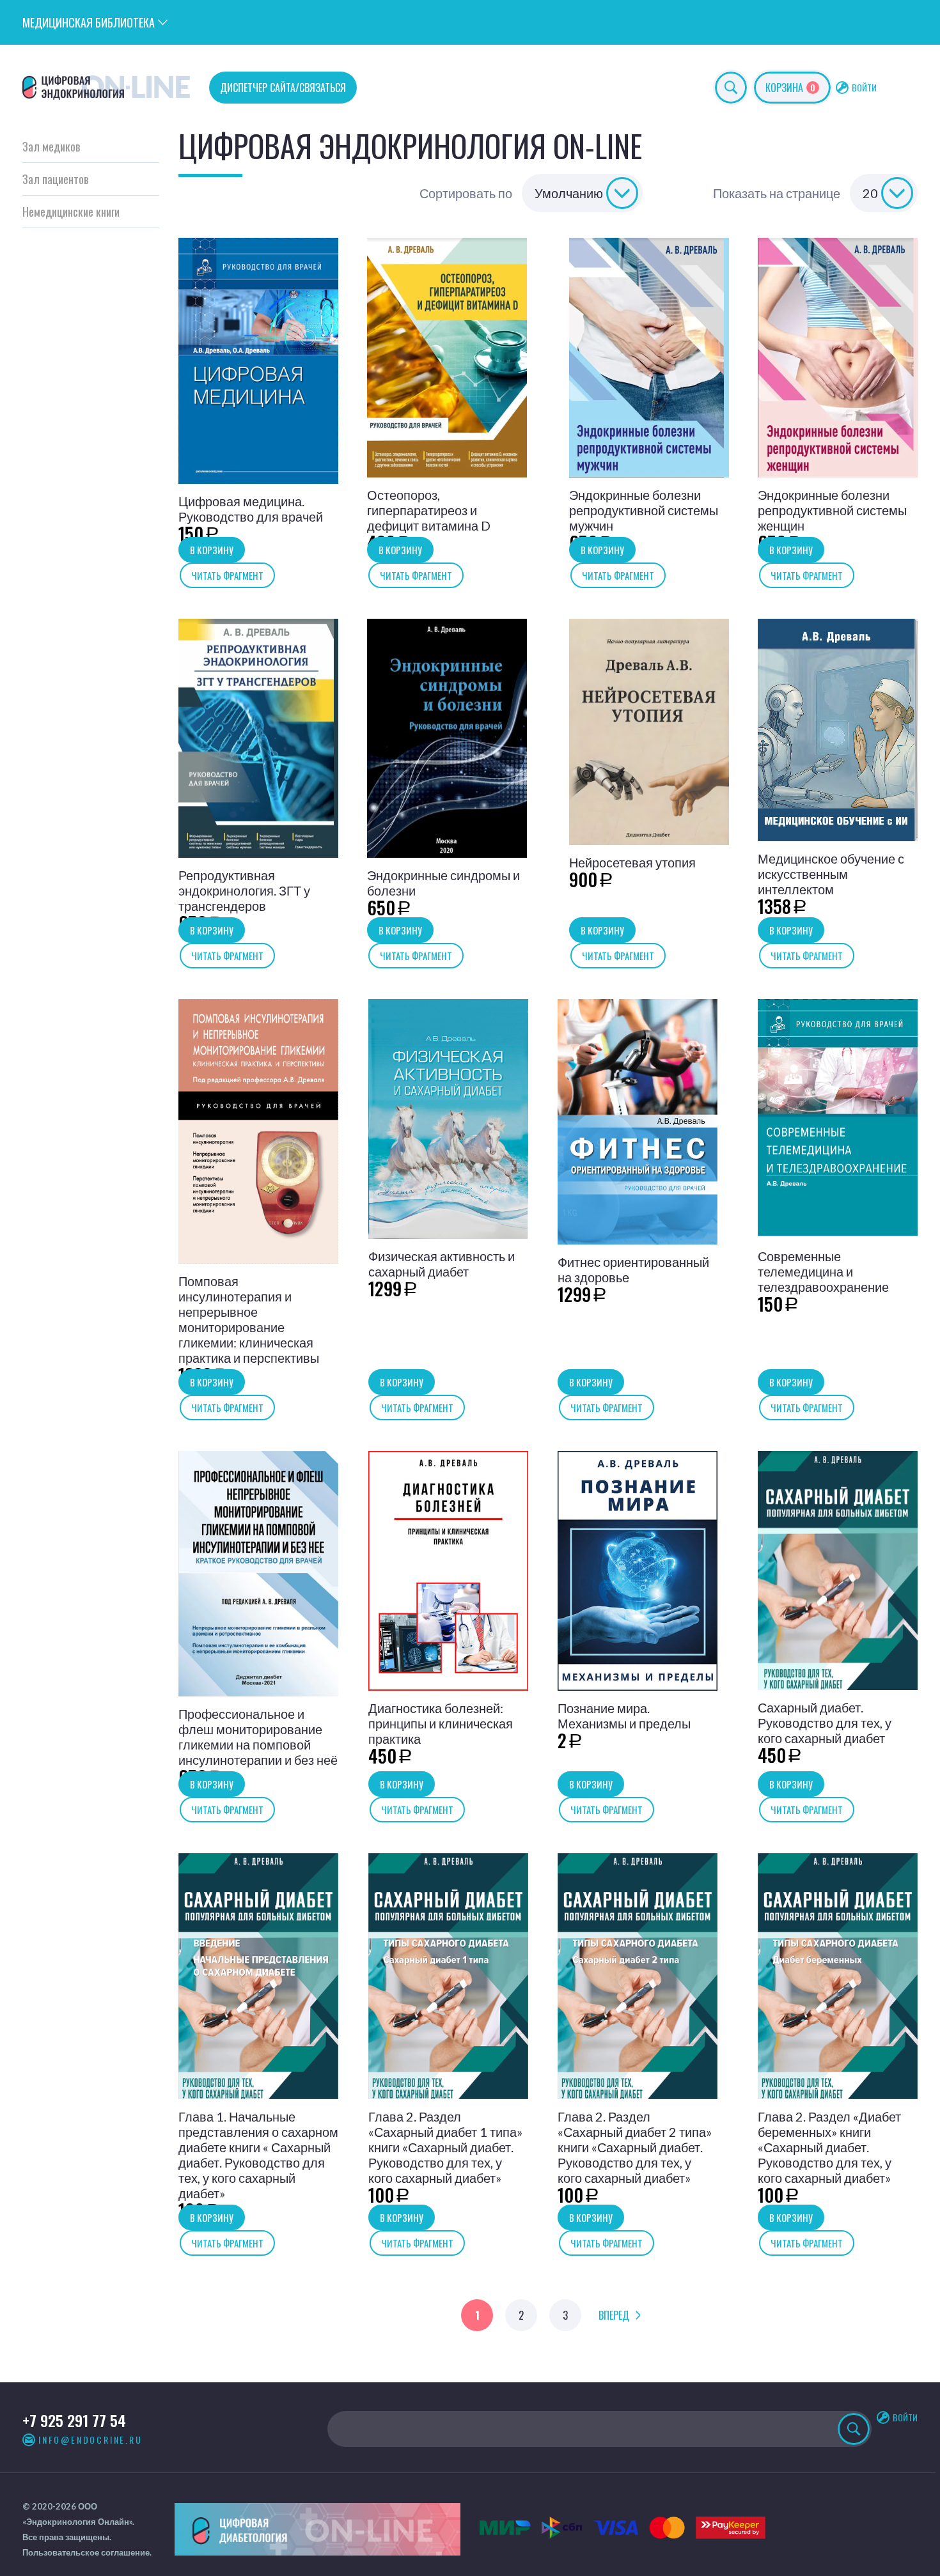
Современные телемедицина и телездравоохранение (823, 1271)
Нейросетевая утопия (632, 862)
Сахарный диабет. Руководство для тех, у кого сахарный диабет (825, 1723)
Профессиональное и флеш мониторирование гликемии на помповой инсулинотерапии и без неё (258, 1737)
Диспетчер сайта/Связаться (283, 88)
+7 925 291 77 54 (74, 2420)
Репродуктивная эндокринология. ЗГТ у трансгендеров (244, 890)
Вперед (614, 2315)
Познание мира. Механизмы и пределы (624, 1716)
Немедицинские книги (71, 212)
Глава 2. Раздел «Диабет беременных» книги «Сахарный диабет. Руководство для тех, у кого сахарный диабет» (829, 2147)
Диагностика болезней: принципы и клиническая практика (441, 1723)
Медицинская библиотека (89, 22)
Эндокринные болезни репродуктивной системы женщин (832, 510)
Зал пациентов (55, 179)
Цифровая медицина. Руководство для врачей (251, 509)
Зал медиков (51, 146)
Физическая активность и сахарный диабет (442, 1264)
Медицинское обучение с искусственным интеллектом (831, 874)
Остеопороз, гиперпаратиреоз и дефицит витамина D (429, 510)
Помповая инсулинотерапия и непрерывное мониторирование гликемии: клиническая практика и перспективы (249, 1319)
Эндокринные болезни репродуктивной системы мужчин (644, 510)
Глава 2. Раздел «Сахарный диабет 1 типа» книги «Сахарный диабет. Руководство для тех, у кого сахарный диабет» (445, 2147)
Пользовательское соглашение (86, 2552)
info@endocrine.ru (90, 2440)
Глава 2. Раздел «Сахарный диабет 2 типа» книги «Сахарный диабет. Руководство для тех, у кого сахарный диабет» (635, 2147)
